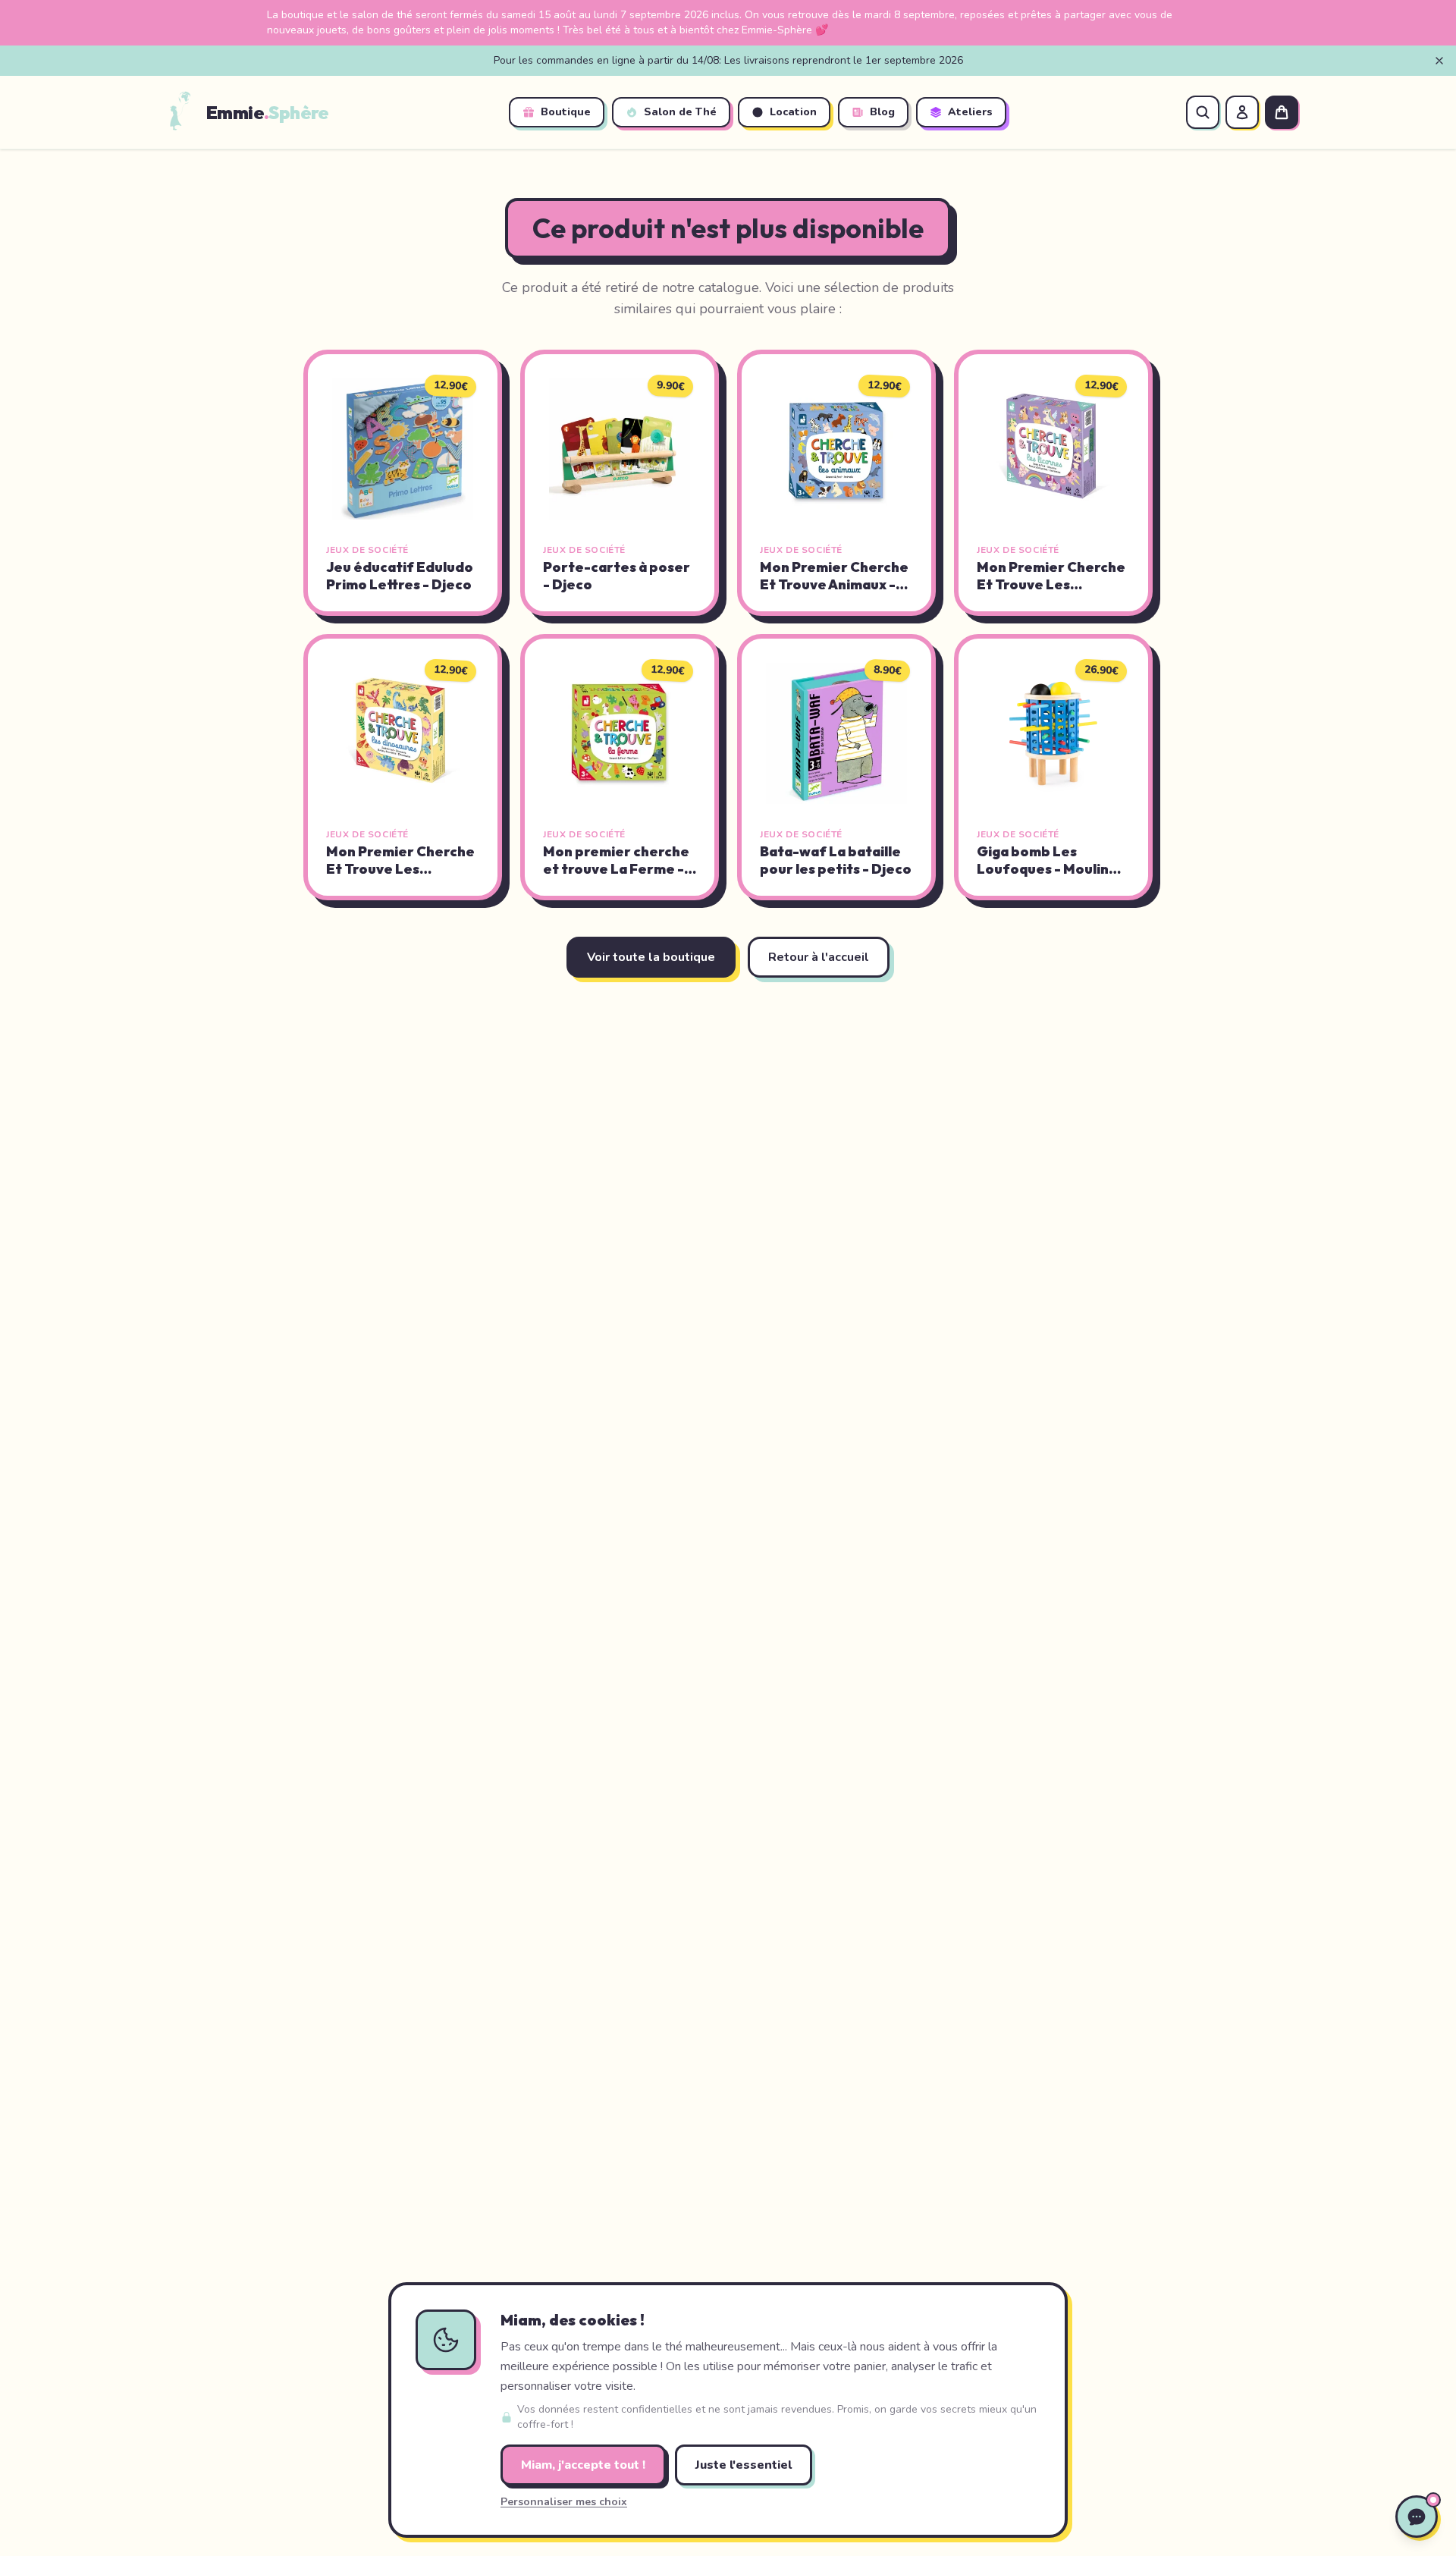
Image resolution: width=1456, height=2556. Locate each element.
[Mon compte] (1242, 112)
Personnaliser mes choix (564, 2502)
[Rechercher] (1203, 112)
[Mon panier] (1282, 112)
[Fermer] (1439, 61)
